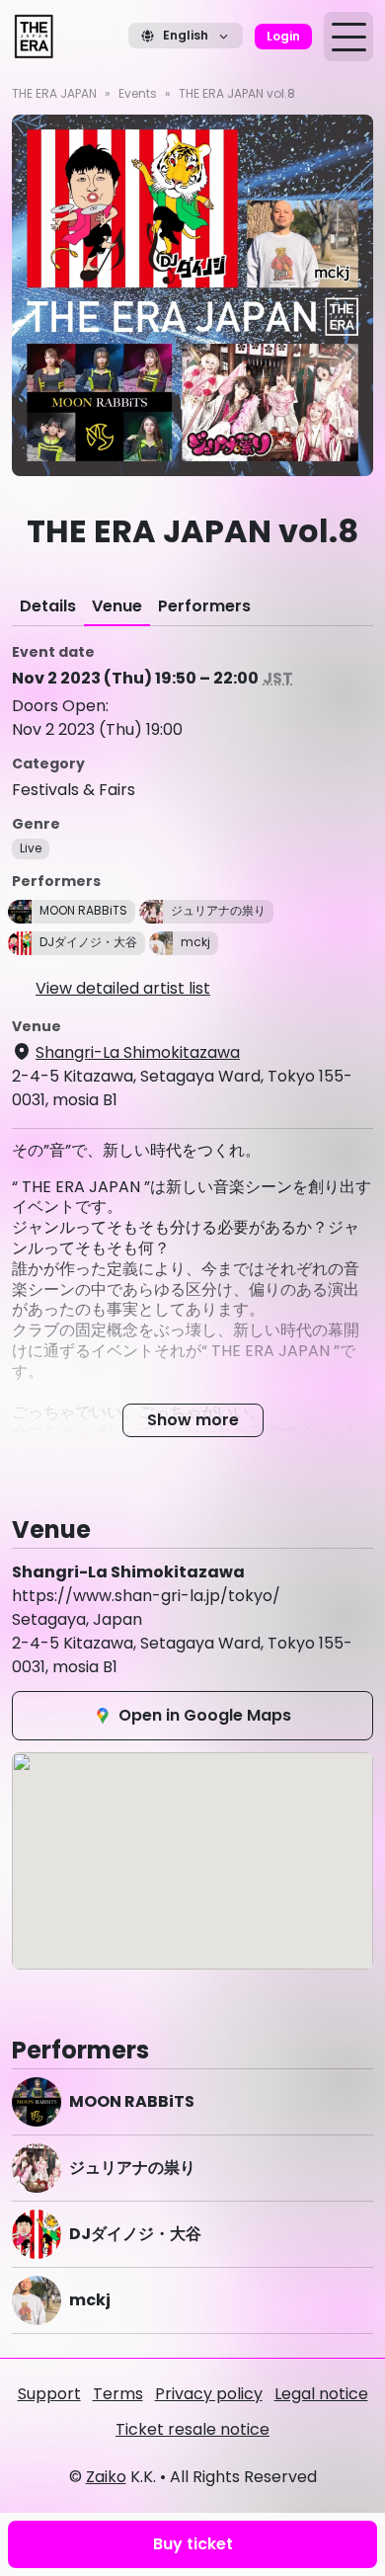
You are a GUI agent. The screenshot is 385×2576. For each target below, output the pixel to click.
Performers (204, 606)
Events (138, 93)
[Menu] (348, 37)
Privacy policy (209, 2394)
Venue (117, 606)
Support (49, 2394)
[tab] (48, 606)
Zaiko (106, 2477)
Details (48, 606)
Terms (118, 2394)
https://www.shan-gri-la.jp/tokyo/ (146, 1596)
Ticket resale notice (192, 2429)
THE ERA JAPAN (54, 93)
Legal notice (321, 2394)
